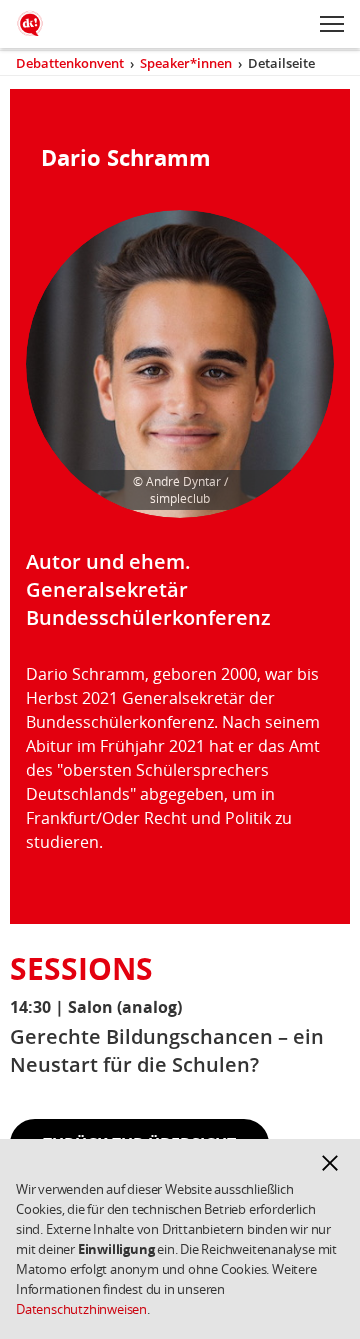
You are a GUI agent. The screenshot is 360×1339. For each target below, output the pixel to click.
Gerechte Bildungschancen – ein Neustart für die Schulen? (167, 1050)
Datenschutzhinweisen (81, 1309)
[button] (330, 1163)
